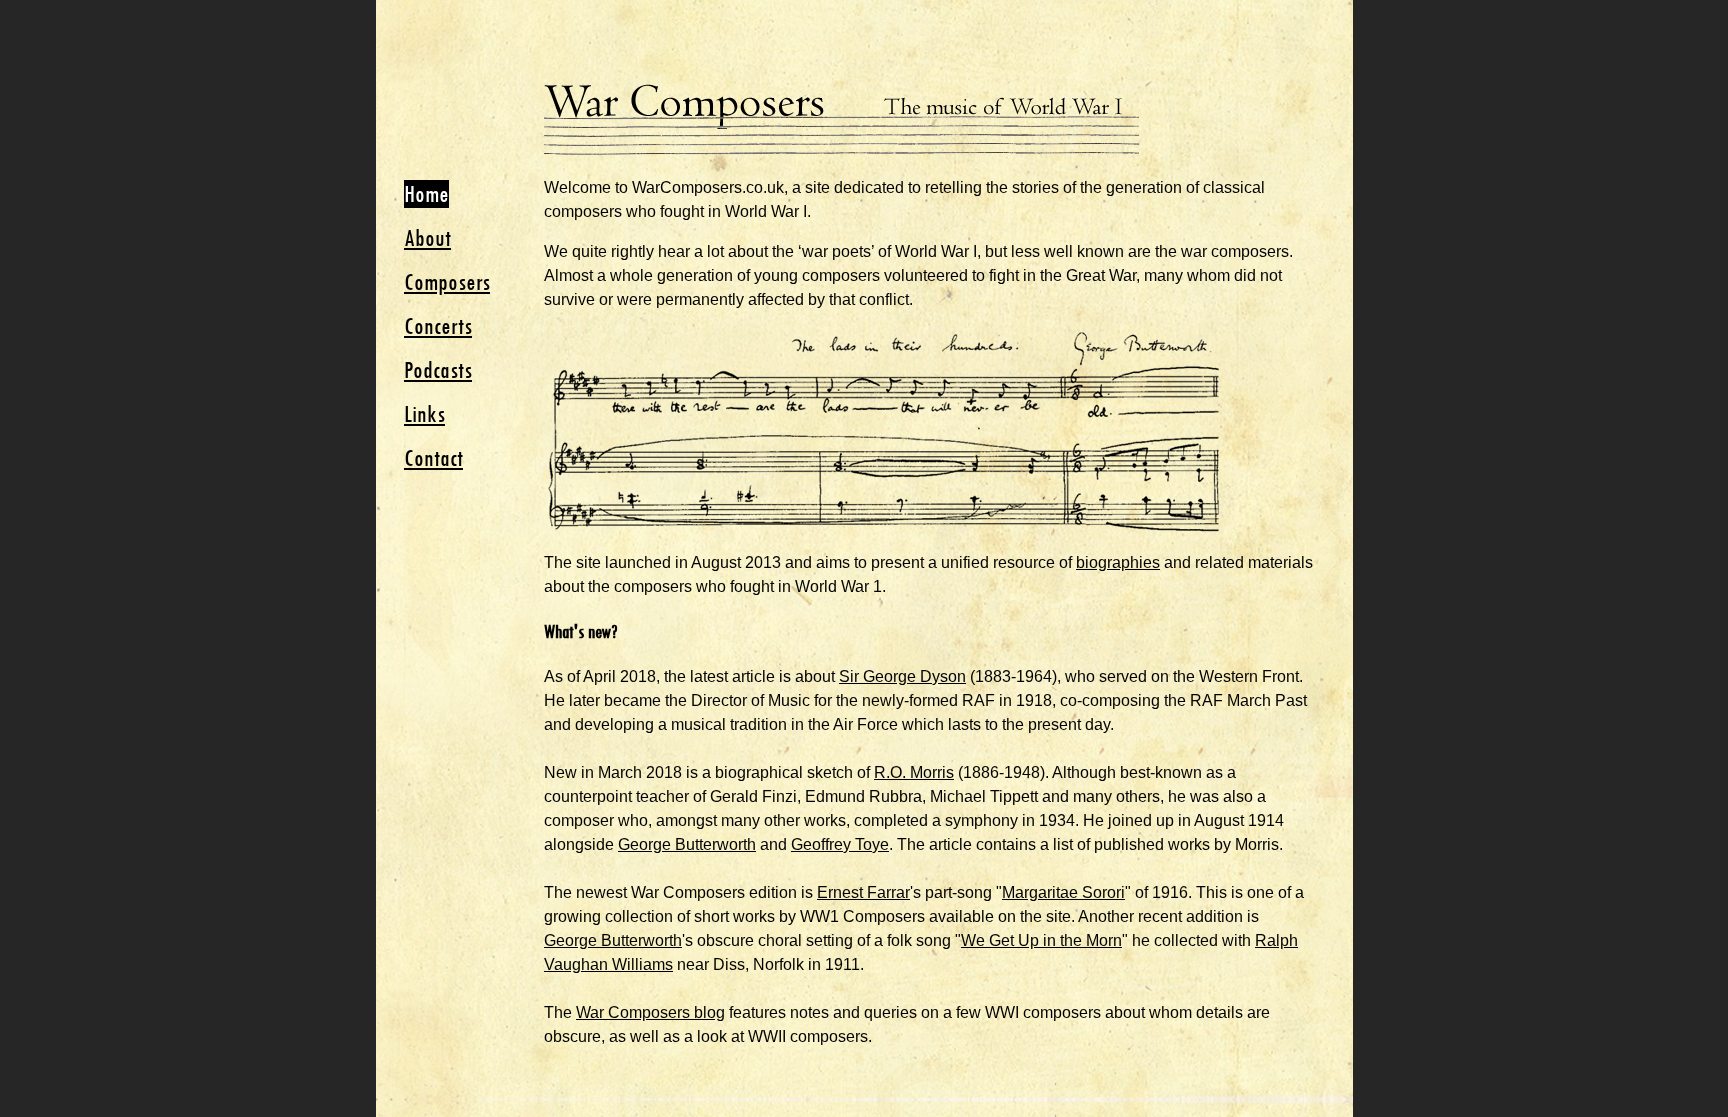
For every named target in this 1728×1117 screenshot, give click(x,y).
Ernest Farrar (863, 892)
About (427, 238)
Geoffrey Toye (840, 844)
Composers (447, 282)
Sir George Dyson (902, 676)
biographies (1118, 562)
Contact (433, 458)
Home (426, 194)
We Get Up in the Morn (1041, 940)
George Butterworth (687, 844)
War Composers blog (650, 1012)
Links (424, 414)
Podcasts (438, 370)
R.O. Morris (914, 772)
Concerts (438, 326)
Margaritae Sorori (1063, 892)
